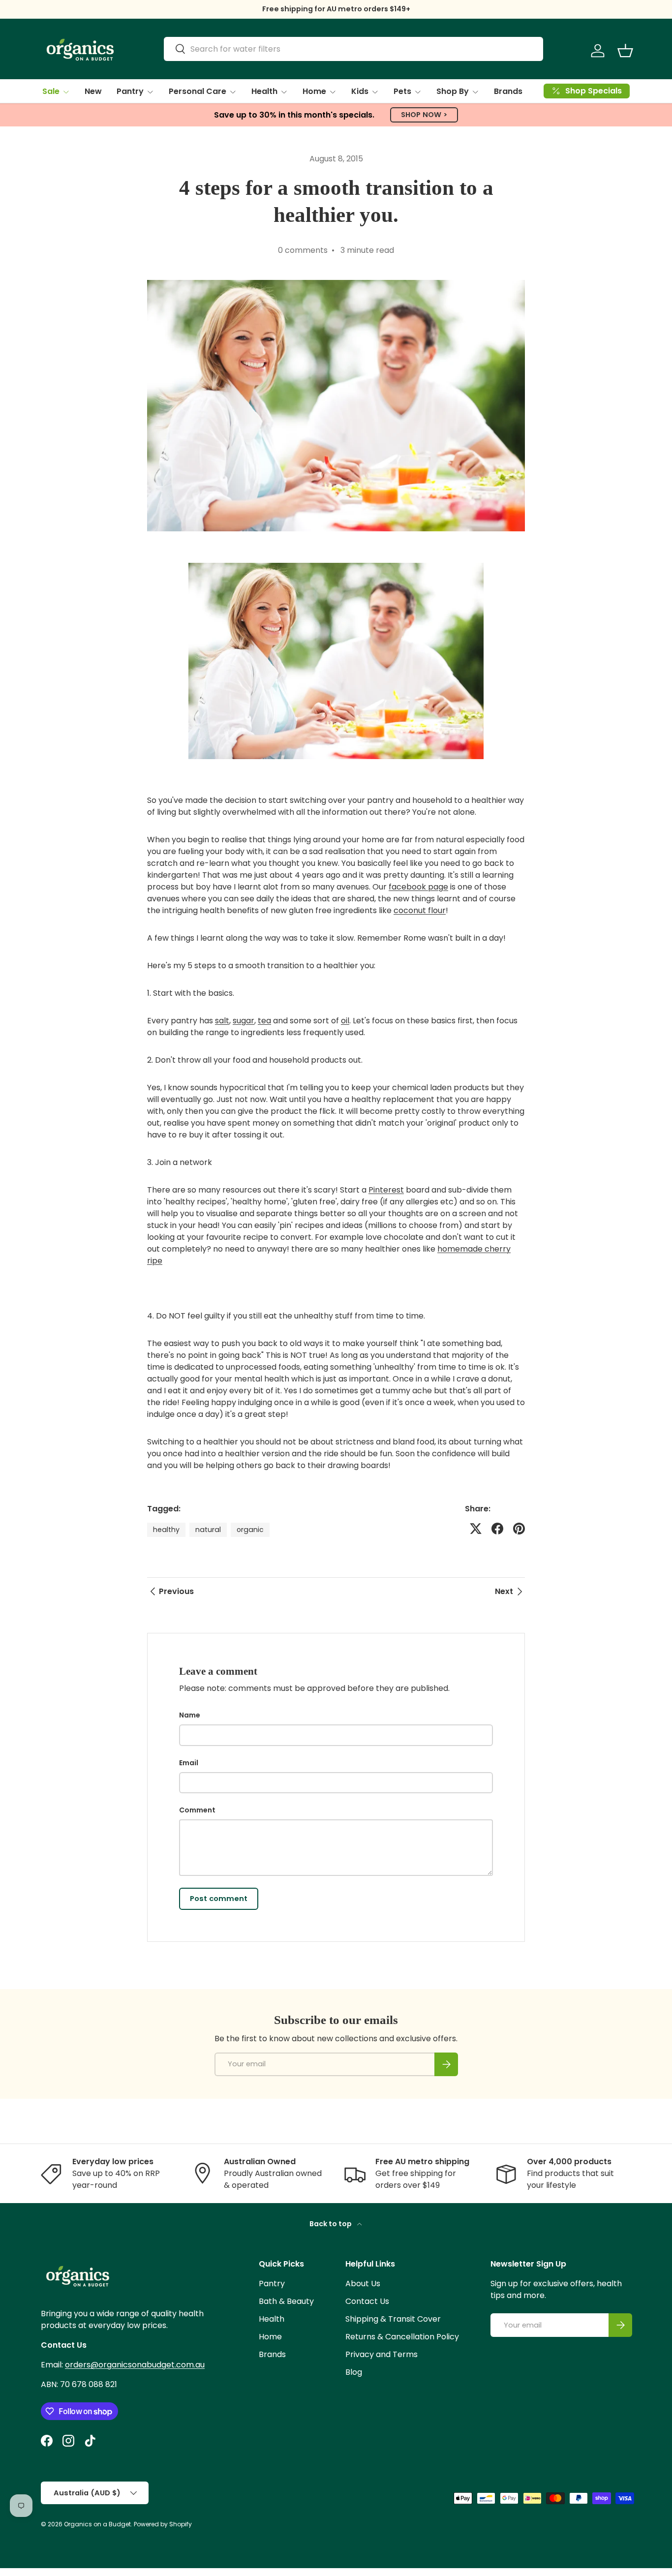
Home (314, 91)
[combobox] (353, 49)
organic (250, 1530)
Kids (360, 91)
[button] (625, 51)
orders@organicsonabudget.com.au (135, 2365)
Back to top (331, 2224)
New (93, 91)
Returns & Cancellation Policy (402, 2337)
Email (189, 1763)
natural (208, 1530)
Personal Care (198, 91)
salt (222, 1021)
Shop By (453, 91)
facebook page (418, 887)
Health (264, 91)
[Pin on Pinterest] (519, 1529)
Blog (354, 2372)
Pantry (130, 91)
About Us (363, 2284)
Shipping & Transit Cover (393, 2319)
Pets (402, 91)
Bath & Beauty (286, 2301)
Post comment (219, 1899)
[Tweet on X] (476, 1529)
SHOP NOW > (424, 115)
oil (345, 1021)
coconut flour (420, 910)
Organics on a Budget (97, 2524)
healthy (166, 1530)
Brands (508, 91)
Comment (197, 1810)
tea (264, 1021)
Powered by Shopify (163, 2524)
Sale (51, 91)
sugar (244, 1021)
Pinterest (386, 1190)
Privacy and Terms (382, 2354)
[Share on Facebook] (497, 1529)
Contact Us (367, 2301)
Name (190, 1715)
